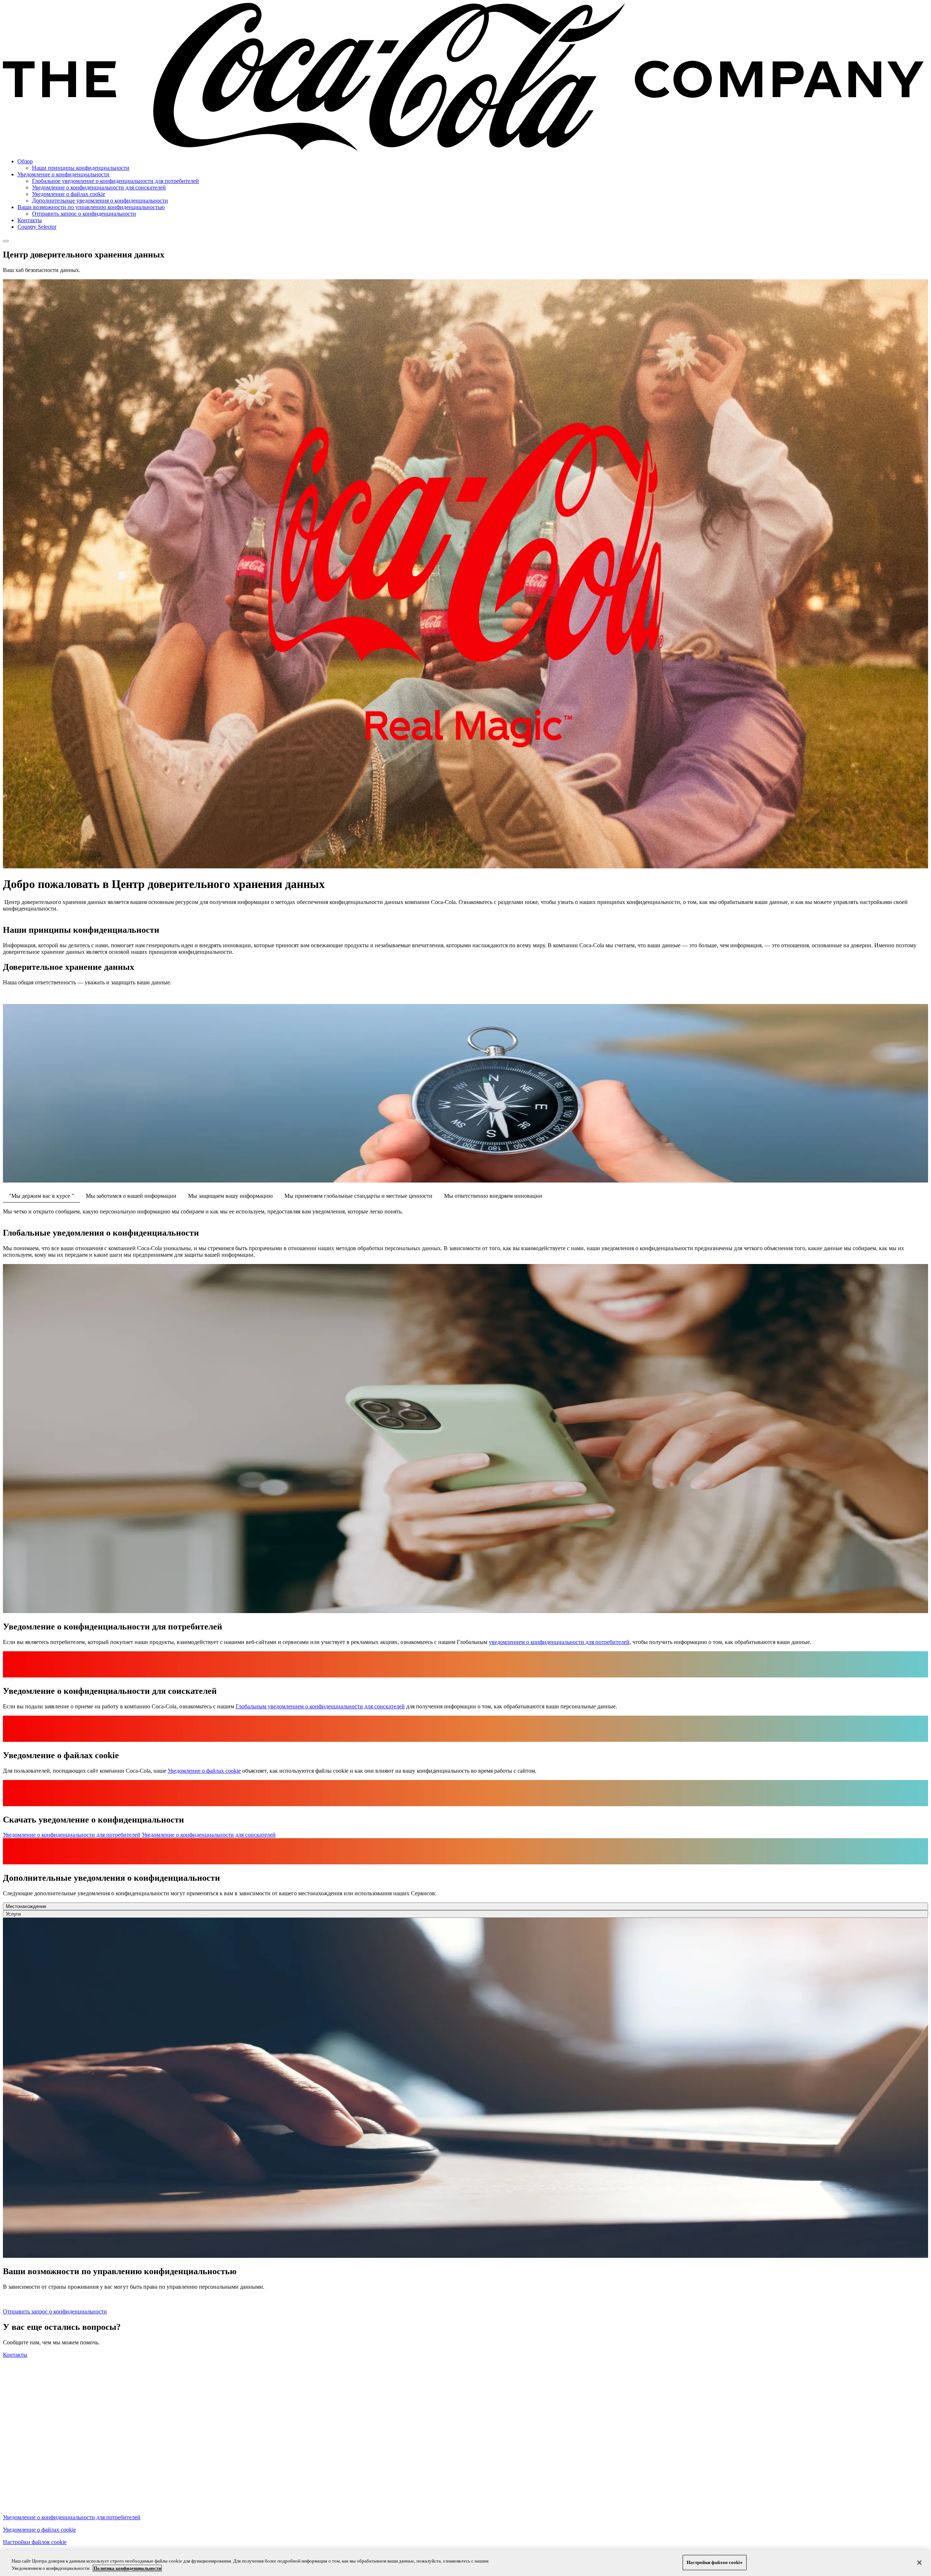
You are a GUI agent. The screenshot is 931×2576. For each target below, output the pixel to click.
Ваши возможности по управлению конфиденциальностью (91, 207)
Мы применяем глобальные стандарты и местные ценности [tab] (358, 1196)
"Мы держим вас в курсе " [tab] (41, 1196)
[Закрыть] (919, 2563)
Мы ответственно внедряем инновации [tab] (493, 1196)
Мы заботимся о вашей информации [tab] (131, 1196)
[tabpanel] (465, 1212)
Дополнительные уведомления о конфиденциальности (100, 201)
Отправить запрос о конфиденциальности (84, 214)
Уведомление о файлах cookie (69, 194)
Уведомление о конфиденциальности (63, 174)
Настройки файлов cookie (35, 2542)
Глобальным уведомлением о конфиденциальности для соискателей (320, 1706)
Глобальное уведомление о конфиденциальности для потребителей (115, 181)
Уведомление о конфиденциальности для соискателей (99, 187)
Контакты (30, 220)
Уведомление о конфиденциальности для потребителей (72, 1835)
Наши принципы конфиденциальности (81, 168)
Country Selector (37, 227)
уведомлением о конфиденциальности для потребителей (559, 1642)
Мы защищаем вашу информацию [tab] (230, 1196)
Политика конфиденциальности (127, 2568)
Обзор (25, 161)
